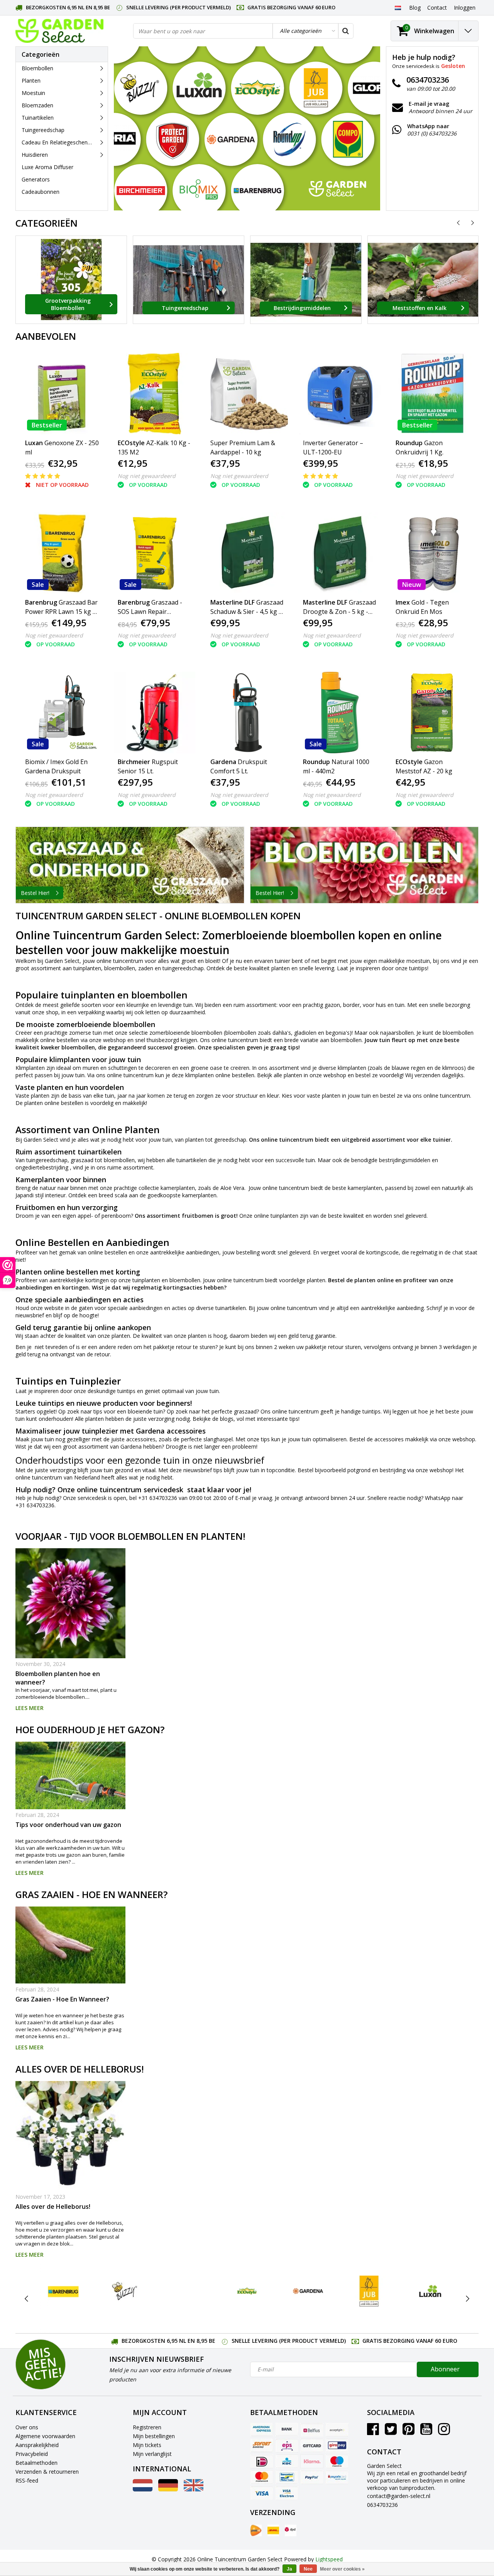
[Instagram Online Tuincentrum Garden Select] (444, 2432)
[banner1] (130, 865)
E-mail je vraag (254, 1498)
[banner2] (365, 865)
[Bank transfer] (287, 2430)
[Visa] (262, 2493)
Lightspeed (329, 2559)
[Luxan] (430, 2291)
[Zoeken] (345, 31)
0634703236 (382, 2505)
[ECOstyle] (247, 2291)
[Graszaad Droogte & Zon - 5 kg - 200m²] (340, 553)
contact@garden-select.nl (399, 2496)
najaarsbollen (397, 1033)
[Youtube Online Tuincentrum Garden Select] (426, 2432)
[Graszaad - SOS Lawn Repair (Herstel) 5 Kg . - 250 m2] (155, 553)
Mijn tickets (147, 2445)
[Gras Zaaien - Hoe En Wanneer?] (70, 1945)
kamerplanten (178, 1188)
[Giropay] (337, 2446)
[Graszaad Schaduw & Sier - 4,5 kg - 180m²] (247, 553)
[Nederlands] (398, 7)
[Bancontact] (287, 2477)
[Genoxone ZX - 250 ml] (62, 394)
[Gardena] (308, 2291)
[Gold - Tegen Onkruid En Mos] (432, 553)
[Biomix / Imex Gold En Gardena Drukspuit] (62, 713)
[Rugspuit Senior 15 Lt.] (155, 713)
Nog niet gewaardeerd (147, 476)
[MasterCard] (262, 2477)
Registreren (147, 2427)
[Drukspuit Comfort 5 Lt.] (247, 713)
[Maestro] (337, 2461)
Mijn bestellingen (154, 2436)
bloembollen (120, 968)
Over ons (27, 2427)
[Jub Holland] (369, 2291)
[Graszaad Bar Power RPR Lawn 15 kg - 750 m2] (62, 553)
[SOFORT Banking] (262, 2446)
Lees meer (30, 1708)
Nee (308, 2569)
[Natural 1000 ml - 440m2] (340, 713)
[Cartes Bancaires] (337, 2430)
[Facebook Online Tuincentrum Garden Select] (373, 2432)
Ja (289, 2569)
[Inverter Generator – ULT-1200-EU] (340, 394)
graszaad (245, 1411)
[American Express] (262, 2430)
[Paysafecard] (337, 2477)
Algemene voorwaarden (45, 2436)
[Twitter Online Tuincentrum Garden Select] (391, 2432)
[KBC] (287, 2461)
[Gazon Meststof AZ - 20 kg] (432, 713)
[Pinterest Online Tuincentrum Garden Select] (409, 2432)
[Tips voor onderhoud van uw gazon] (70, 1775)
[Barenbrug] (63, 2291)
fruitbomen (198, 1216)
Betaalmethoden (36, 2463)
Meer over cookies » (342, 2569)
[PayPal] (312, 2477)
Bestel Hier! (35, 893)
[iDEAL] (262, 2461)
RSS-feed (27, 2480)
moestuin (418, 961)
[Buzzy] (124, 2291)
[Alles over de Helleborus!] (70, 2136)
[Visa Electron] (287, 2493)
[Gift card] (312, 2446)
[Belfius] (312, 2430)
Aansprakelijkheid (37, 2445)
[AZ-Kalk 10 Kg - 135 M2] (155, 394)
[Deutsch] (168, 2489)
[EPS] (287, 2446)
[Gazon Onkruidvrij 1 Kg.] (432, 394)
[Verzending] (256, 2530)
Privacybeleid (32, 2454)
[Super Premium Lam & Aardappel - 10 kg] (247, 394)
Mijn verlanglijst (152, 2454)
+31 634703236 (158, 1498)
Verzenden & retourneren (47, 2472)
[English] (194, 2489)
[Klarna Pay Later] (312, 2461)
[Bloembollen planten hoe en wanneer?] (70, 1603)
